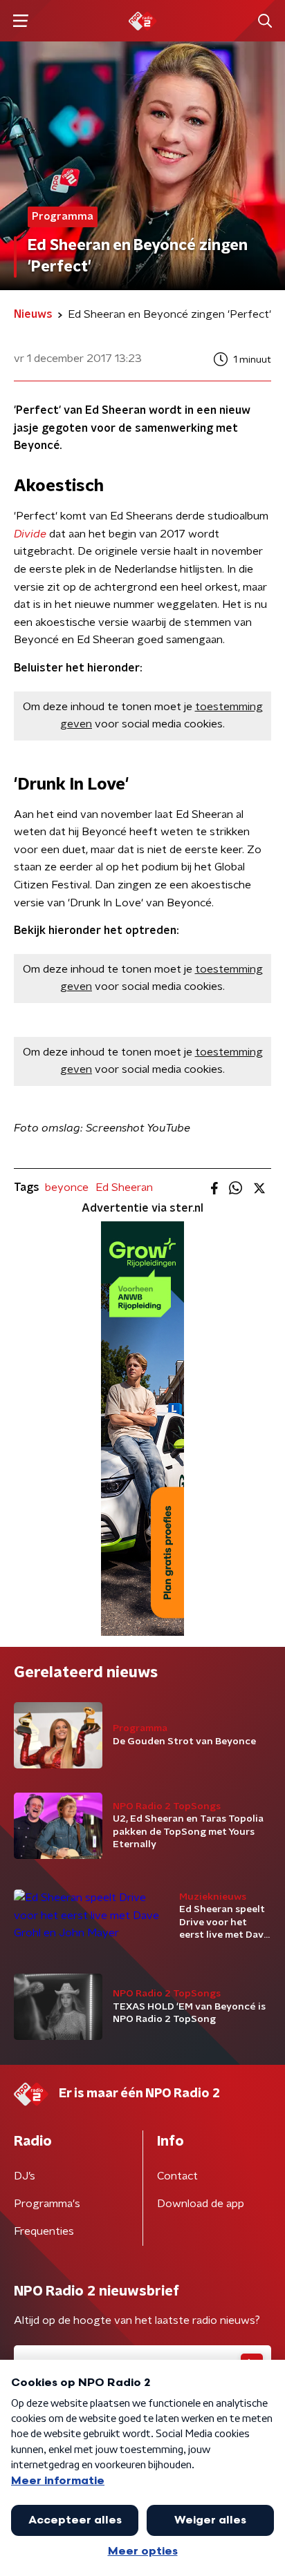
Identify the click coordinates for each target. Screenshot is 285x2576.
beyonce (67, 1187)
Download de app (201, 2204)
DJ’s (25, 2176)
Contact (177, 2176)
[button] (20, 21)
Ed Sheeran (124, 1187)
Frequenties (44, 2231)
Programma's (47, 2204)
